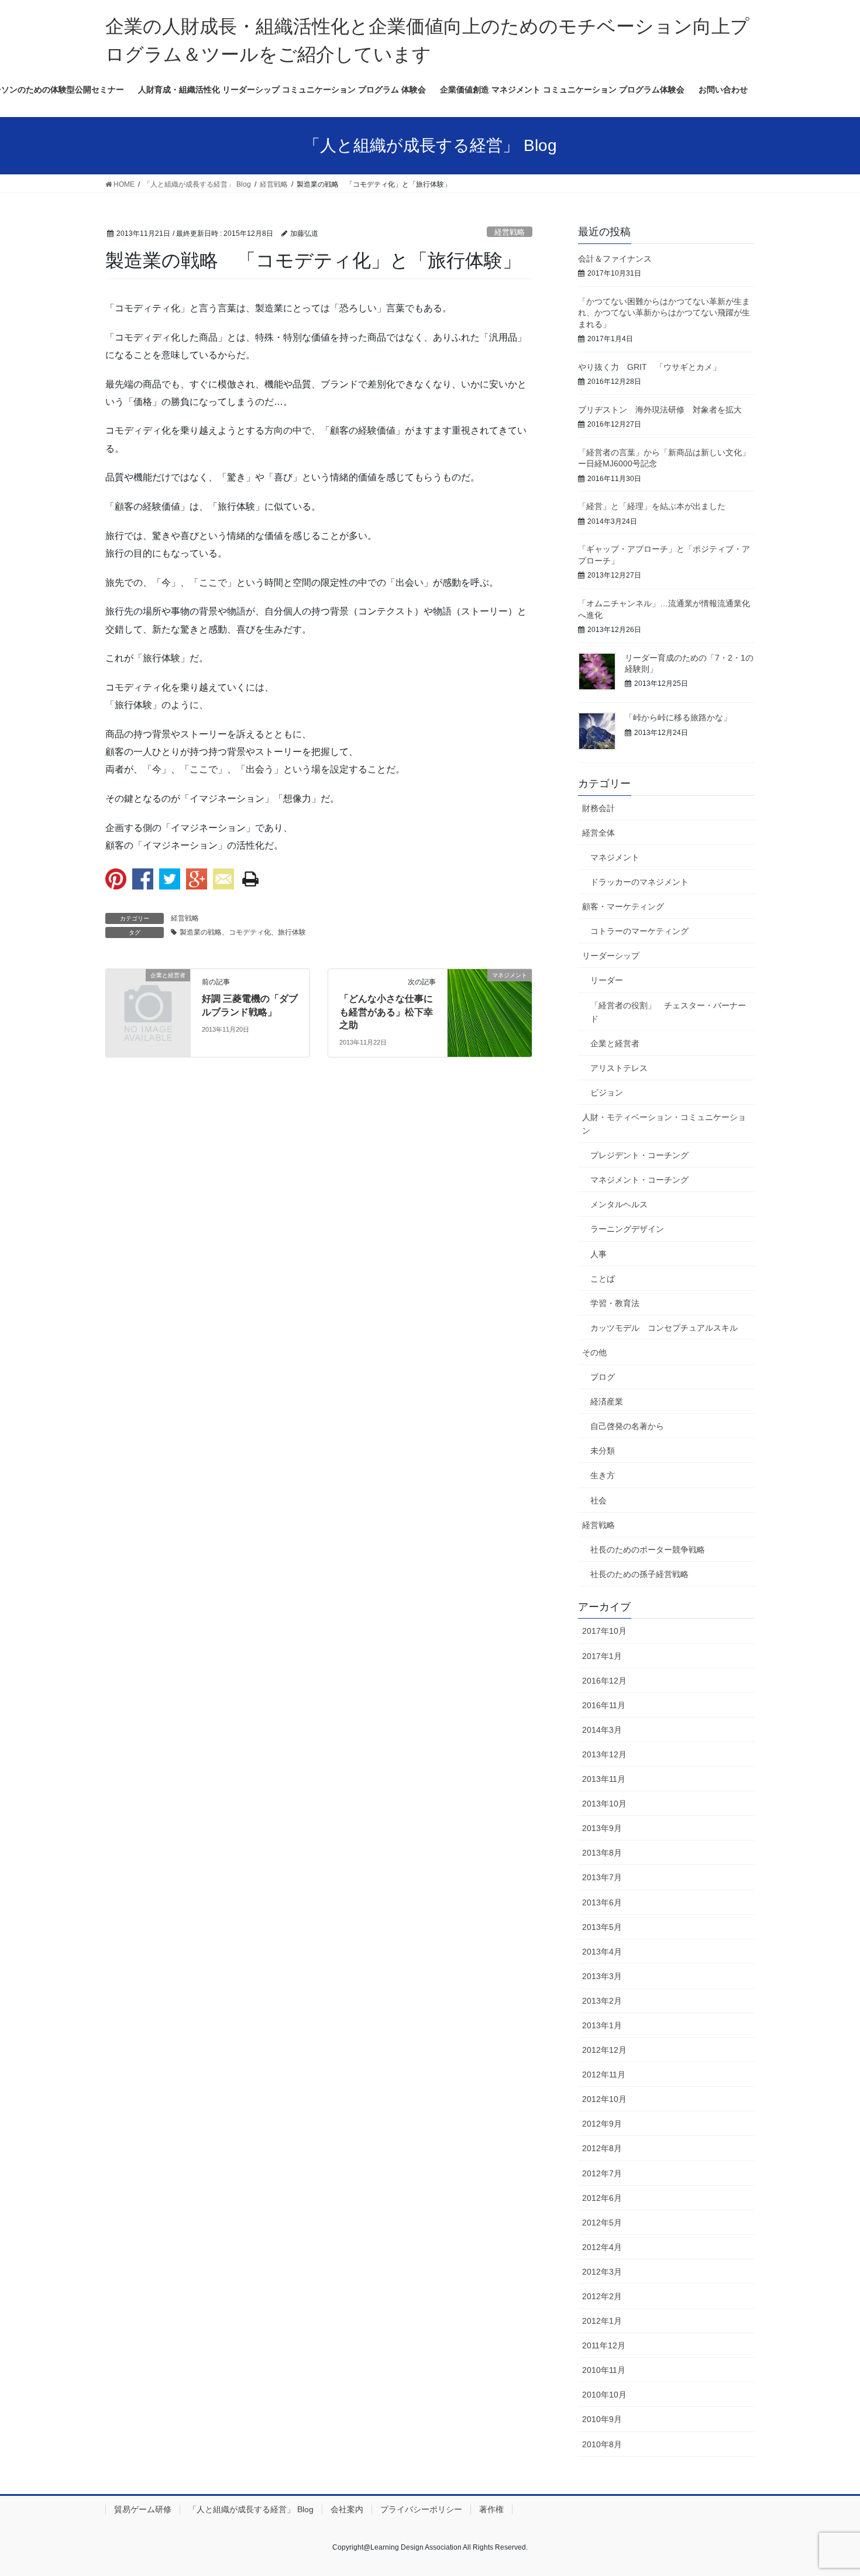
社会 (598, 1500)
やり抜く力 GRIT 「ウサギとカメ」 (649, 367)
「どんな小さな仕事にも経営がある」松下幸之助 (386, 1012)
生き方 (603, 1475)
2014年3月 (602, 1730)
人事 (598, 1254)
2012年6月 (602, 2198)
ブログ (603, 1377)
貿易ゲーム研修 (143, 2509)
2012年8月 (602, 2148)
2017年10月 (604, 1631)
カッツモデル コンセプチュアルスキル (664, 1328)
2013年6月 (602, 1902)
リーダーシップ (611, 956)
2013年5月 (602, 1927)
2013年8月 (602, 1853)
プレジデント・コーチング (639, 1155)
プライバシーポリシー (421, 2509)
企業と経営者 (615, 1043)
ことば (603, 1279)
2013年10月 (604, 1804)
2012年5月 (602, 2223)
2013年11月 (604, 1779)
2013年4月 (602, 1952)
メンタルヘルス (619, 1204)
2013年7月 (602, 1877)
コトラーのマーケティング (639, 931)
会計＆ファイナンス (615, 259)
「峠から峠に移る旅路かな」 (678, 717)
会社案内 (347, 2509)
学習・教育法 (615, 1303)
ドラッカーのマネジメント (639, 882)
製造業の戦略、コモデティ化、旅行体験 (243, 932)
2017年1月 (602, 1656)
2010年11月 (604, 2370)
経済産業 (607, 1402)
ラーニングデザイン (627, 1229)
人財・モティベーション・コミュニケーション (664, 1124)
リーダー (607, 980)
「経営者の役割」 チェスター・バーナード (668, 1012)
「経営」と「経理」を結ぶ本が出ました (652, 506)
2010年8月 (602, 2444)
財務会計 (598, 808)
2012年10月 (604, 2099)
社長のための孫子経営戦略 (639, 1574)
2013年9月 (602, 1828)
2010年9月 (602, 2419)
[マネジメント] (490, 1012)
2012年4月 (602, 2247)
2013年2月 (602, 2001)
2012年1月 (602, 2321)
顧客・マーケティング (623, 906)
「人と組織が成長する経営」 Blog (251, 2509)
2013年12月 (604, 1754)
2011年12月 (604, 2345)
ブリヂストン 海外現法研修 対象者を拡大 (660, 410)
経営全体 (598, 833)
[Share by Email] (223, 879)
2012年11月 (604, 2074)
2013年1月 (602, 2025)
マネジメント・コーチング (639, 1180)
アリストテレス (619, 1068)
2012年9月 (602, 2124)
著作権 (491, 2509)
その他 (594, 1352)
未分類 (603, 1451)
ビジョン (607, 1093)
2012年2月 (602, 2296)
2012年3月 (602, 2272)
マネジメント (615, 857)
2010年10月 (604, 2395)
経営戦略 (510, 232)
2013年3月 (602, 1976)
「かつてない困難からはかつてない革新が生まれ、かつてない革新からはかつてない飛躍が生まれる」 (664, 313)
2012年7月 (602, 2173)
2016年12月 (604, 1681)
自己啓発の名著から (627, 1426)
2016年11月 (604, 1705)
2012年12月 (604, 2050)
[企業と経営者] (148, 995)
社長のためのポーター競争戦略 (648, 1550)
